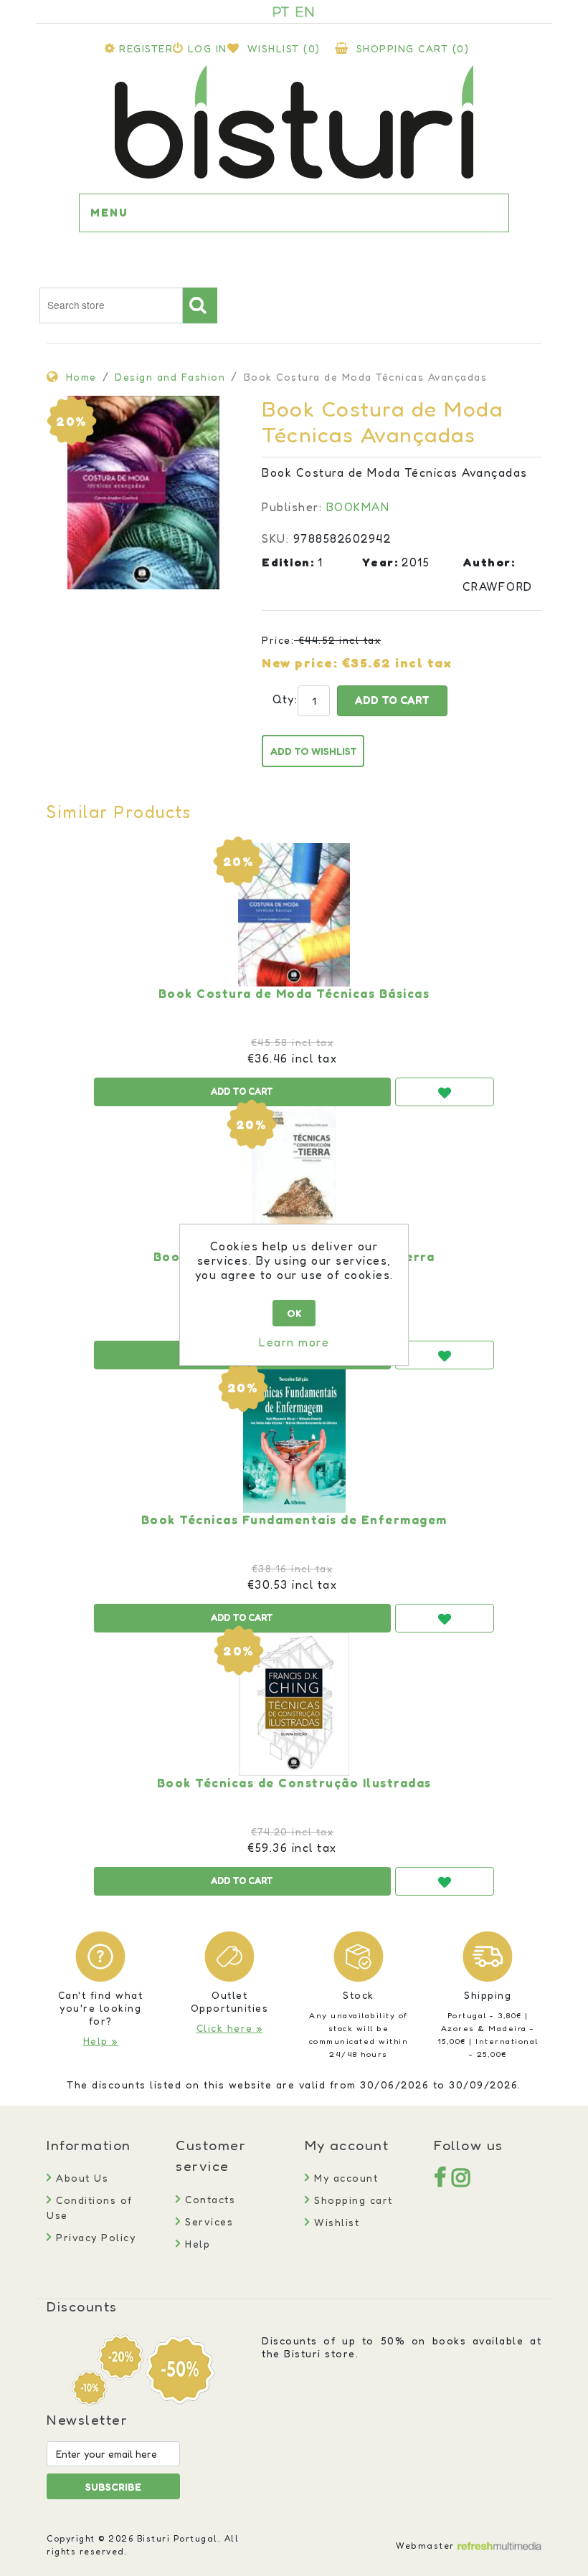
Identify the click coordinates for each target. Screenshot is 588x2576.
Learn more (294, 1342)
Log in (208, 48)
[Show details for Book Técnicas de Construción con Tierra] (294, 1178)
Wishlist (335, 2222)
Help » (101, 2041)
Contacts (208, 2199)
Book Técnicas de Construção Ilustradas (294, 1783)
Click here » (230, 2028)
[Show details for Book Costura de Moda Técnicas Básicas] (294, 915)
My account (344, 2178)
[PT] (281, 11)
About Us (80, 2178)
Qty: (278, 699)
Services (207, 2221)
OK (294, 1313)
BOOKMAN (358, 507)
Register (146, 48)
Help (196, 2244)
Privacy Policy (94, 2237)
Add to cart (392, 700)
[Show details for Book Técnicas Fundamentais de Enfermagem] (294, 1441)
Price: (278, 640)
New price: (300, 662)
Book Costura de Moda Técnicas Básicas (294, 994)
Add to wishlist (314, 751)
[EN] (305, 11)
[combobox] (111, 305)
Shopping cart (352, 2200)
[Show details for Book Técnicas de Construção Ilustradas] (294, 1704)
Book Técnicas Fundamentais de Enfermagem (294, 1520)
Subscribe (113, 2487)
